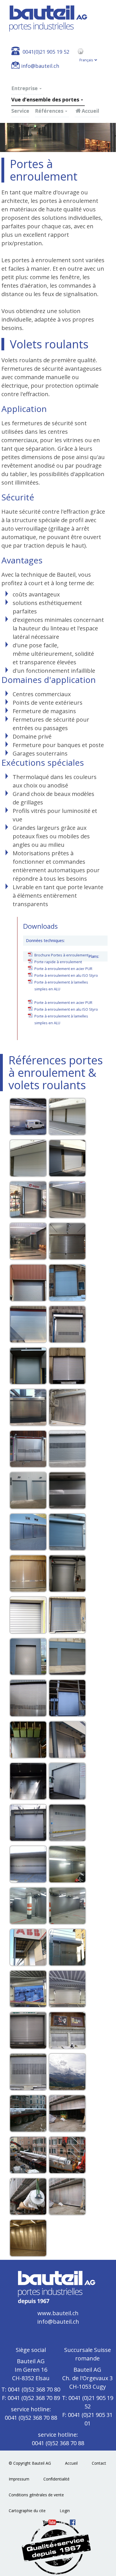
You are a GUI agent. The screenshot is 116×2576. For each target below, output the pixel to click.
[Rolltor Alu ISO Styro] (67, 1407)
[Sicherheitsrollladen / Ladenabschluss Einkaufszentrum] (67, 1241)
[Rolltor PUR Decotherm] (28, 1490)
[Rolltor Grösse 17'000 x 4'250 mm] (28, 2113)
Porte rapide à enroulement (58, 962)
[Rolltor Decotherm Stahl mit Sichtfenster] (67, 1449)
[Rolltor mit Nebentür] (67, 1947)
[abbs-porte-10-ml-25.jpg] (28, 1947)
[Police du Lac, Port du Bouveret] (28, 1989)
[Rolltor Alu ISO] (28, 1407)
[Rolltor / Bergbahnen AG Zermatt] (67, 2030)
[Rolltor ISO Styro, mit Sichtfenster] (28, 1574)
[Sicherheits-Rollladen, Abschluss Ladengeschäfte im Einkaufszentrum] (28, 1241)
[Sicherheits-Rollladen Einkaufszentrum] (28, 1200)
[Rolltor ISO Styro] (67, 1698)
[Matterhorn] (67, 2072)
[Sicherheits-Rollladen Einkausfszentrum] (67, 1200)
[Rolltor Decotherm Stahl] (67, 1490)
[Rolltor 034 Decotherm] (28, 1324)
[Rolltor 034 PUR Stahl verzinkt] (28, 1740)
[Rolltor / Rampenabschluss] (28, 1657)
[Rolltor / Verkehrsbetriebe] (28, 1823)
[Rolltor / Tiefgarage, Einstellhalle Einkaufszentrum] (28, 1906)
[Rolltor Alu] (67, 1366)
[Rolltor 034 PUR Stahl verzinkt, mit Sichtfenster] (28, 1283)
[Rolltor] (28, 1117)
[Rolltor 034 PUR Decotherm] (67, 1324)
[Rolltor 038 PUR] (28, 1366)
